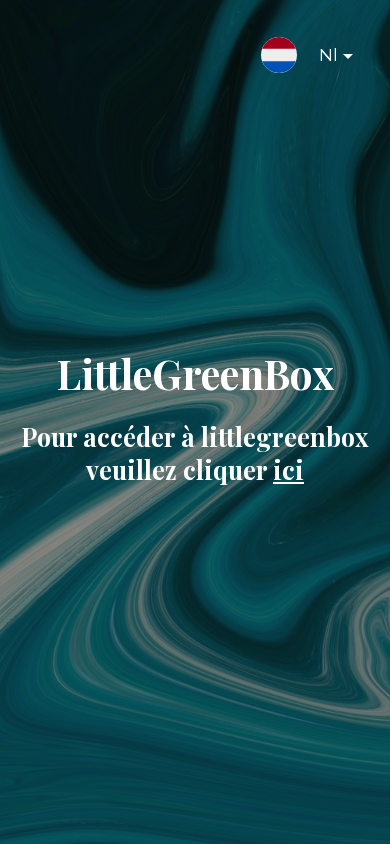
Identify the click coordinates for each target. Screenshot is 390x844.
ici (288, 469)
